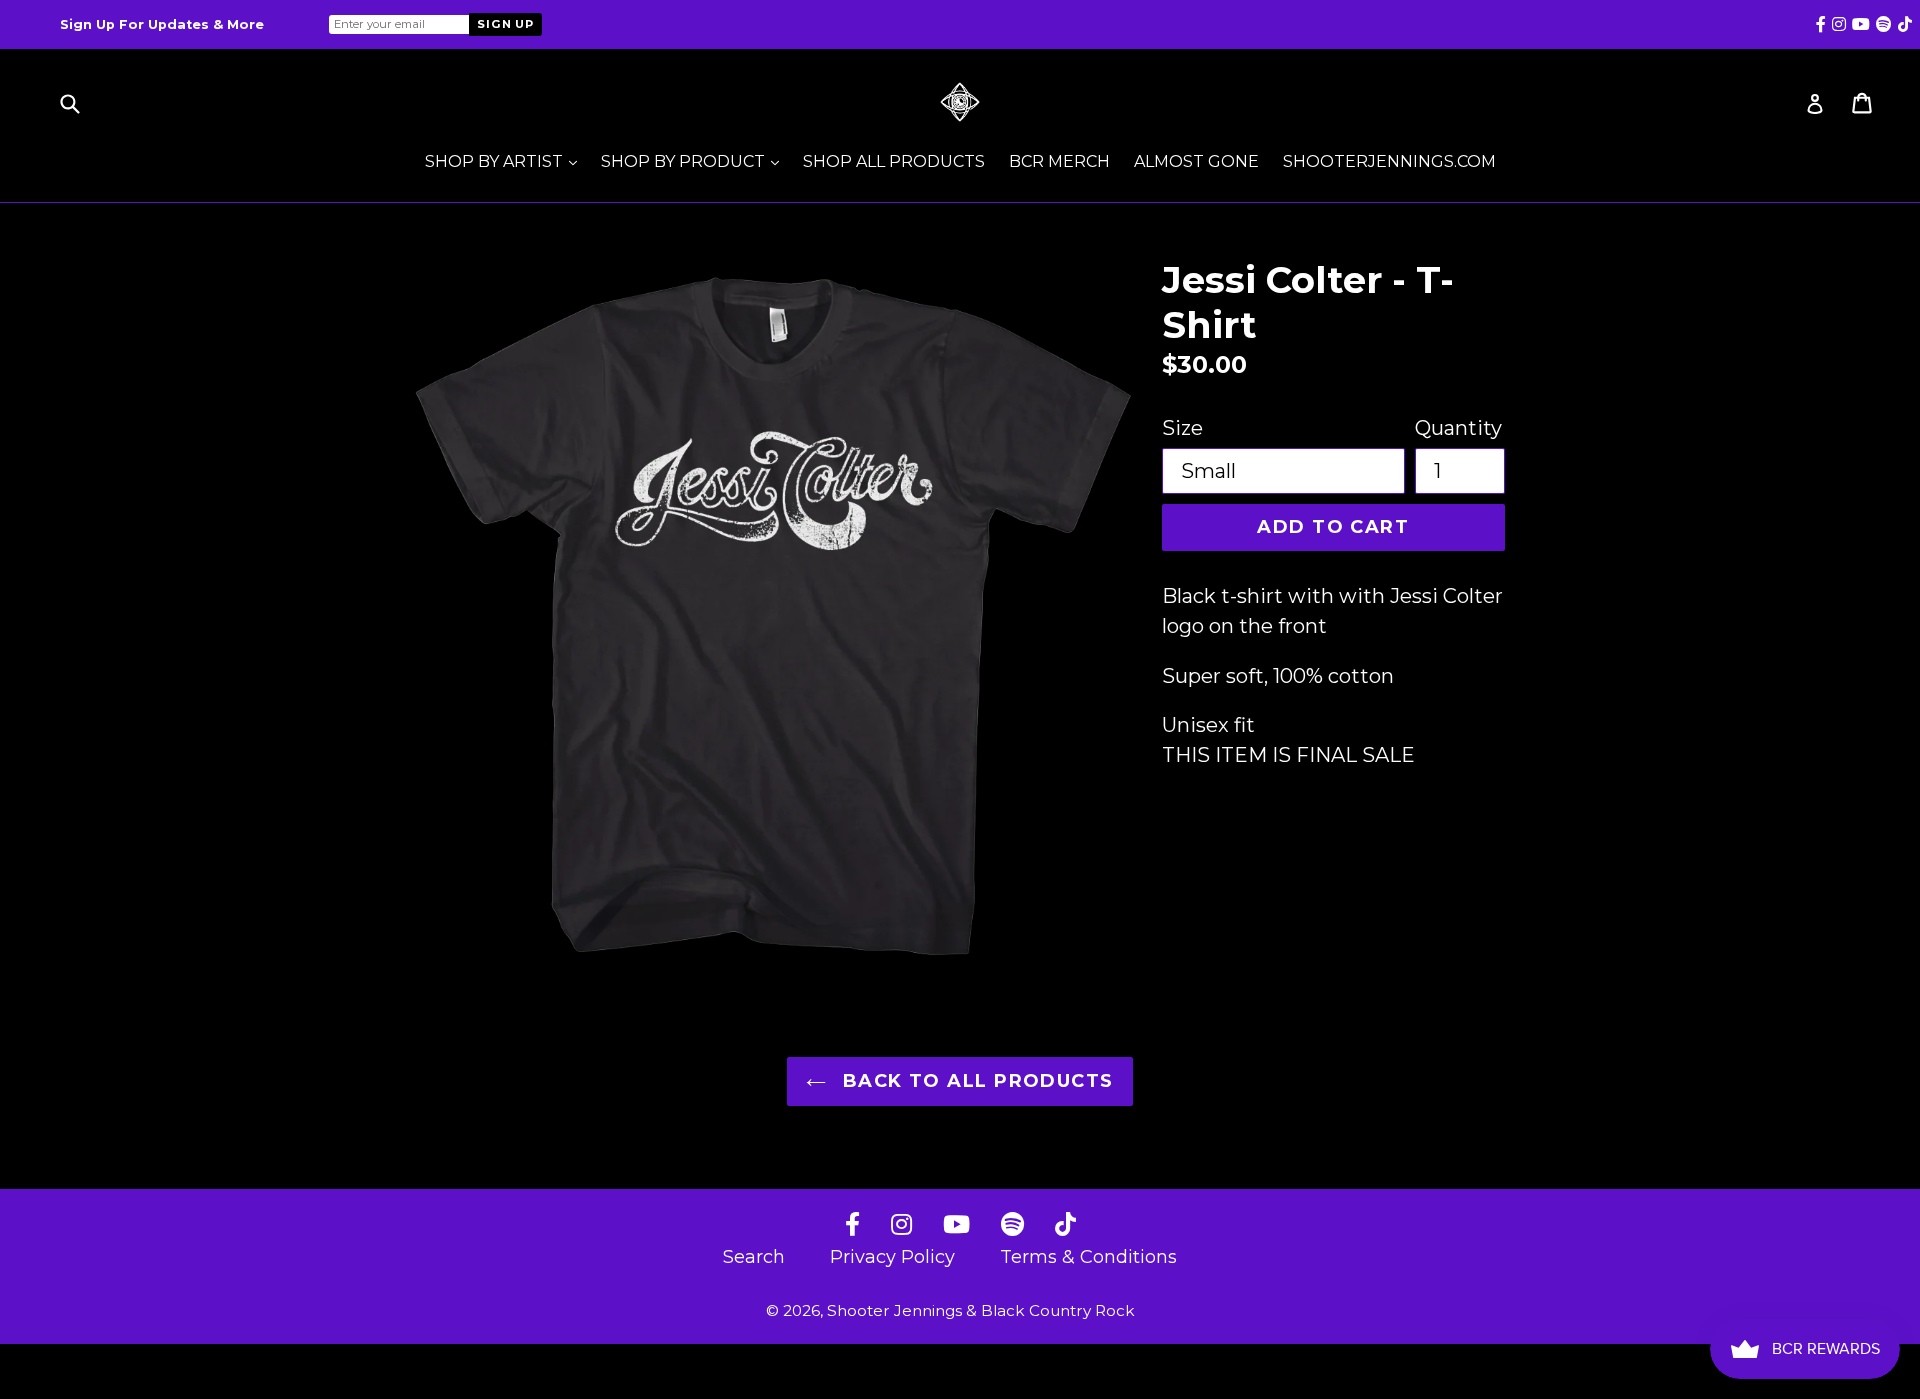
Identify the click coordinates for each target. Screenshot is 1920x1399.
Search (754, 1257)
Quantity (1458, 428)
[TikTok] (1065, 1226)
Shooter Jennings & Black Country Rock (981, 1310)
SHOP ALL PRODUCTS (894, 161)
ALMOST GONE (1196, 161)
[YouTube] (956, 1226)
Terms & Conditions (1088, 1257)
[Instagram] (901, 1226)
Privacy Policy (892, 1257)
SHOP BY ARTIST (506, 161)
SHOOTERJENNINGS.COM (1389, 161)
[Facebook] (852, 1226)
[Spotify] (1012, 1226)
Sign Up (505, 24)
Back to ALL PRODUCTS (974, 1081)
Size (1182, 428)
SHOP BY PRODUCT (695, 161)
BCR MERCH (1059, 161)
